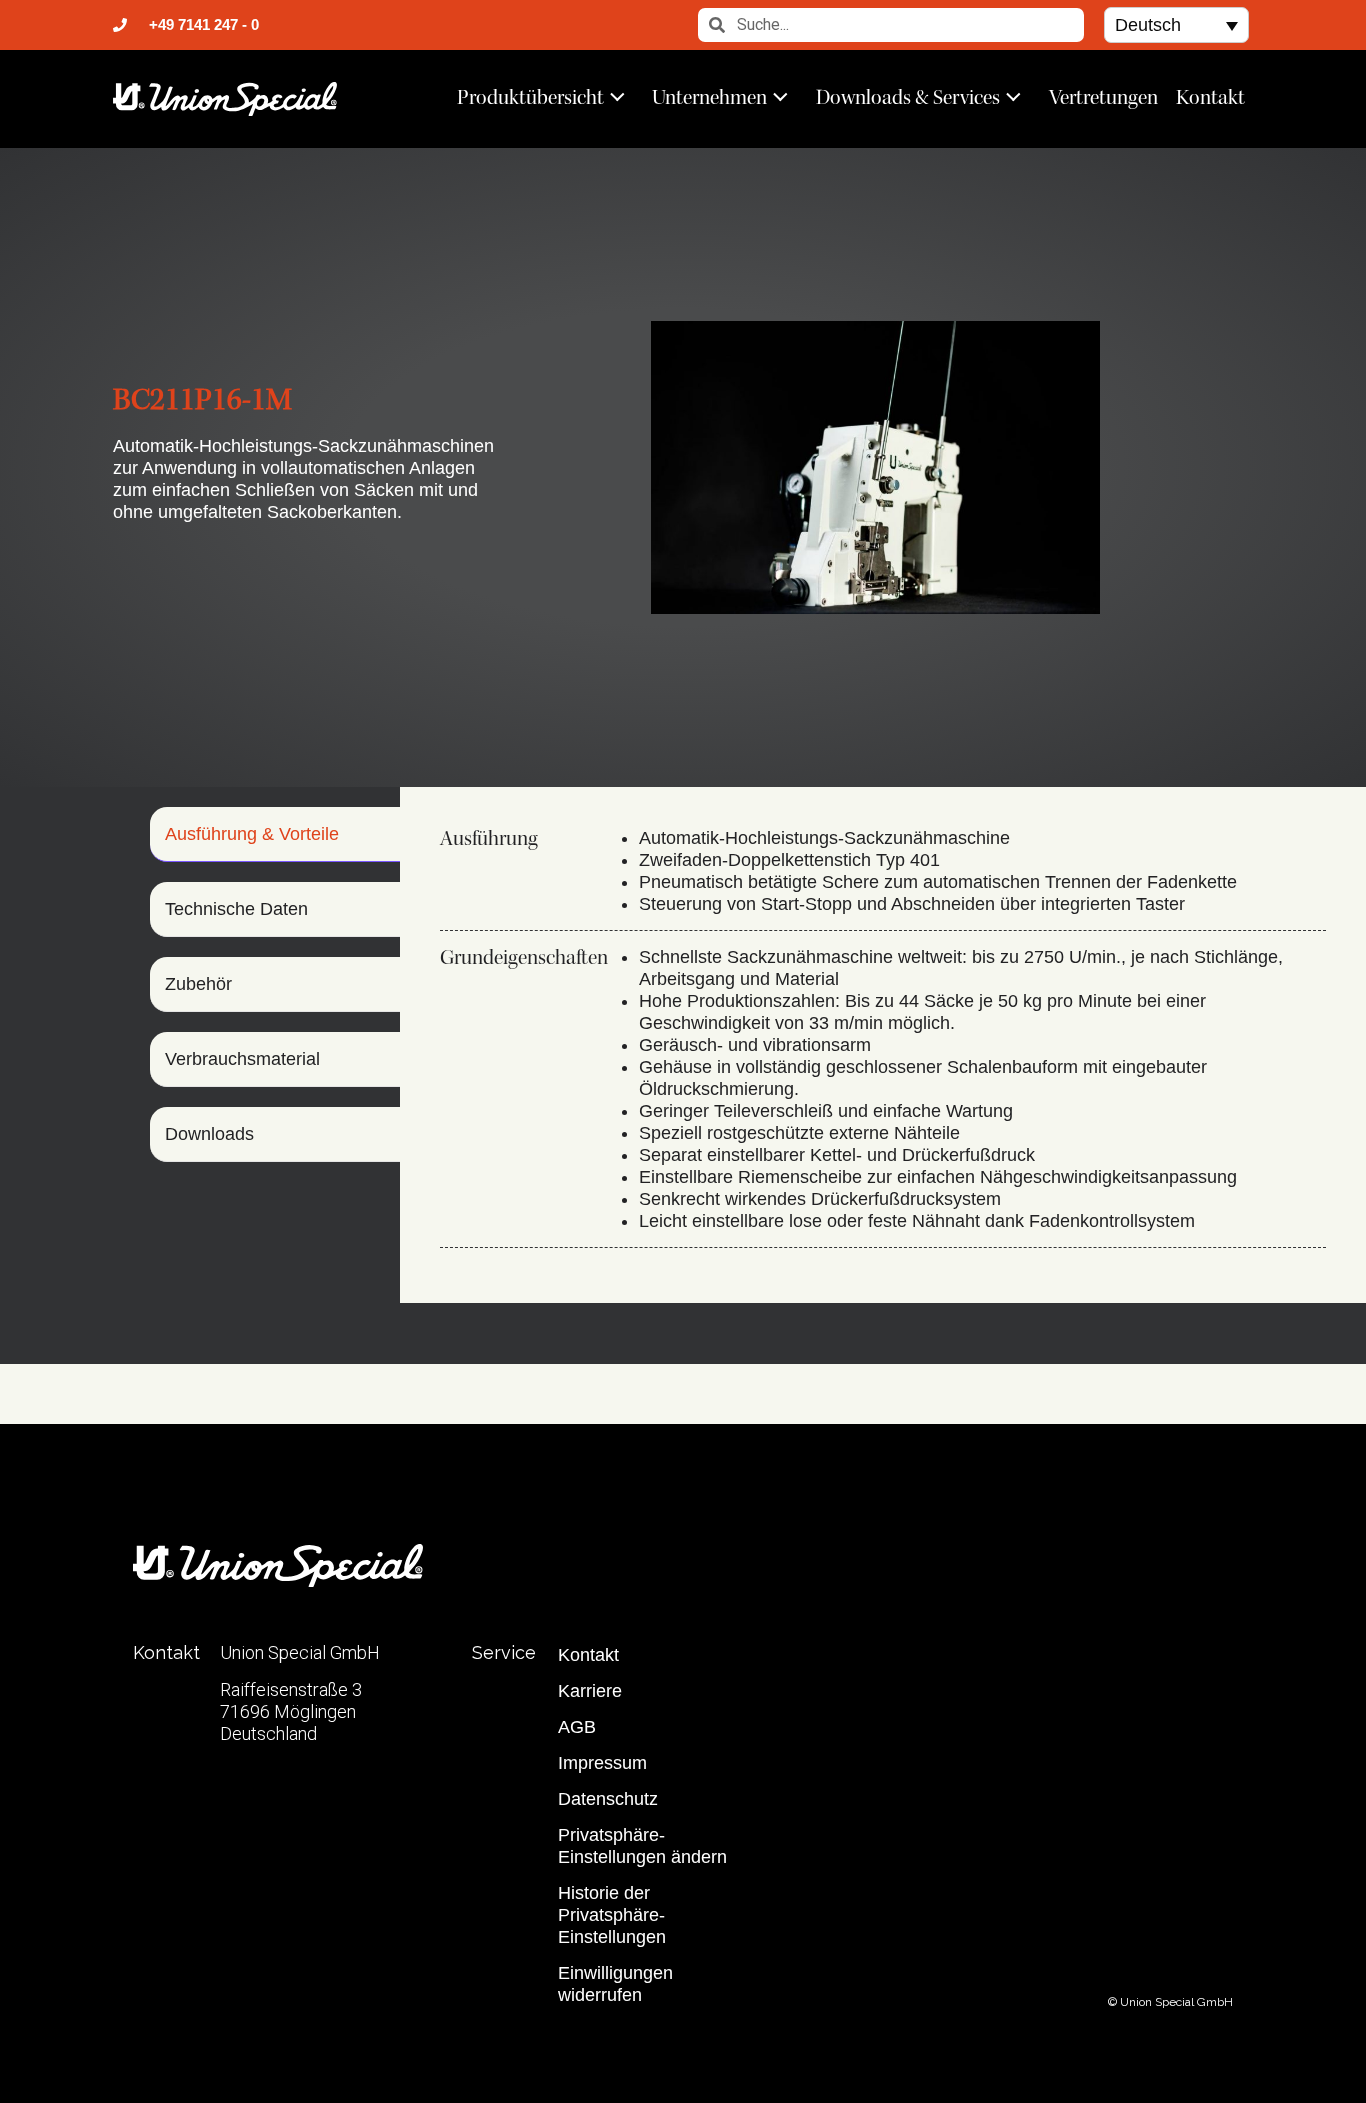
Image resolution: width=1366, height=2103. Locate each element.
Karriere (590, 1691)
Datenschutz (608, 1799)
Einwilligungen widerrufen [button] (615, 1984)
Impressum (602, 1763)
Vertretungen (1103, 97)
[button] (1176, 24)
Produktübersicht (530, 97)
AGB (577, 1727)
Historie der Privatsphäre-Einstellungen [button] (612, 1915)
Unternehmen (709, 97)
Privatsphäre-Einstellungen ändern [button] (642, 1846)
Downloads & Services (908, 97)
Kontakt (1210, 97)
